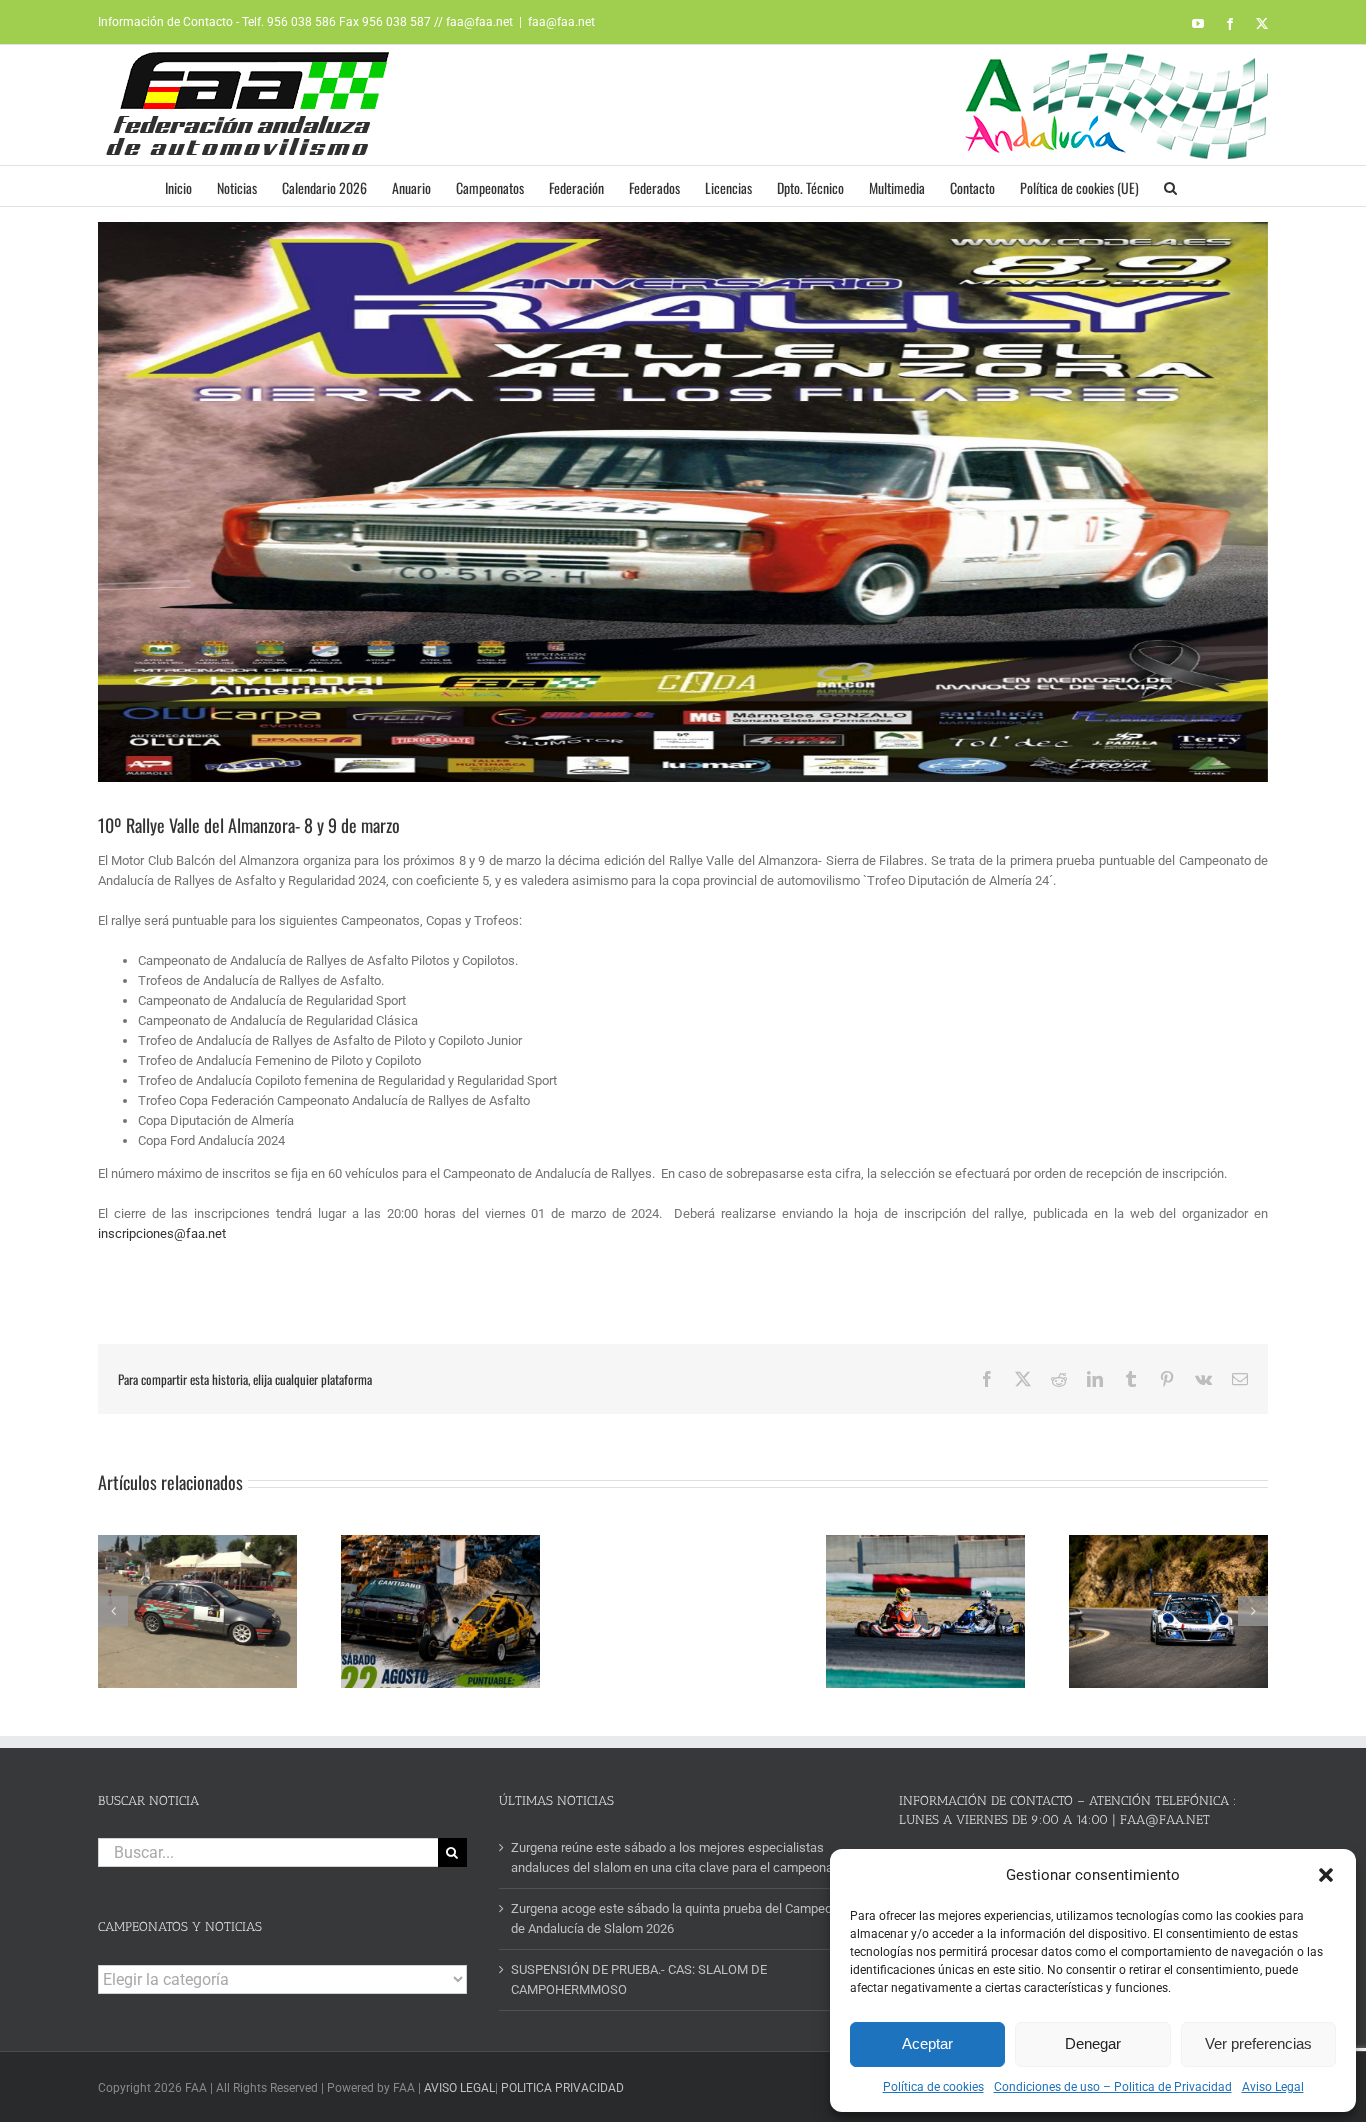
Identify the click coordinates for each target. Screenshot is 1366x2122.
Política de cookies (933, 2087)
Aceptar (927, 2043)
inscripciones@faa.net (162, 1233)
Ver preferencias (1258, 2043)
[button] (1326, 1875)
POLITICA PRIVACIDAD (562, 2088)
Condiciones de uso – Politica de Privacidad (1113, 2087)
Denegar (1093, 2043)
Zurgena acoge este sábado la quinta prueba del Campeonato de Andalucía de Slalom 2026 (684, 1918)
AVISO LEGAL (459, 2088)
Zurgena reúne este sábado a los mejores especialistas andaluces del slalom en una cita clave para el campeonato (677, 1857)
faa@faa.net (561, 22)
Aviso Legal (1273, 2087)
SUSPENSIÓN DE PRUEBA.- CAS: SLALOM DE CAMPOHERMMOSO (639, 1979)
